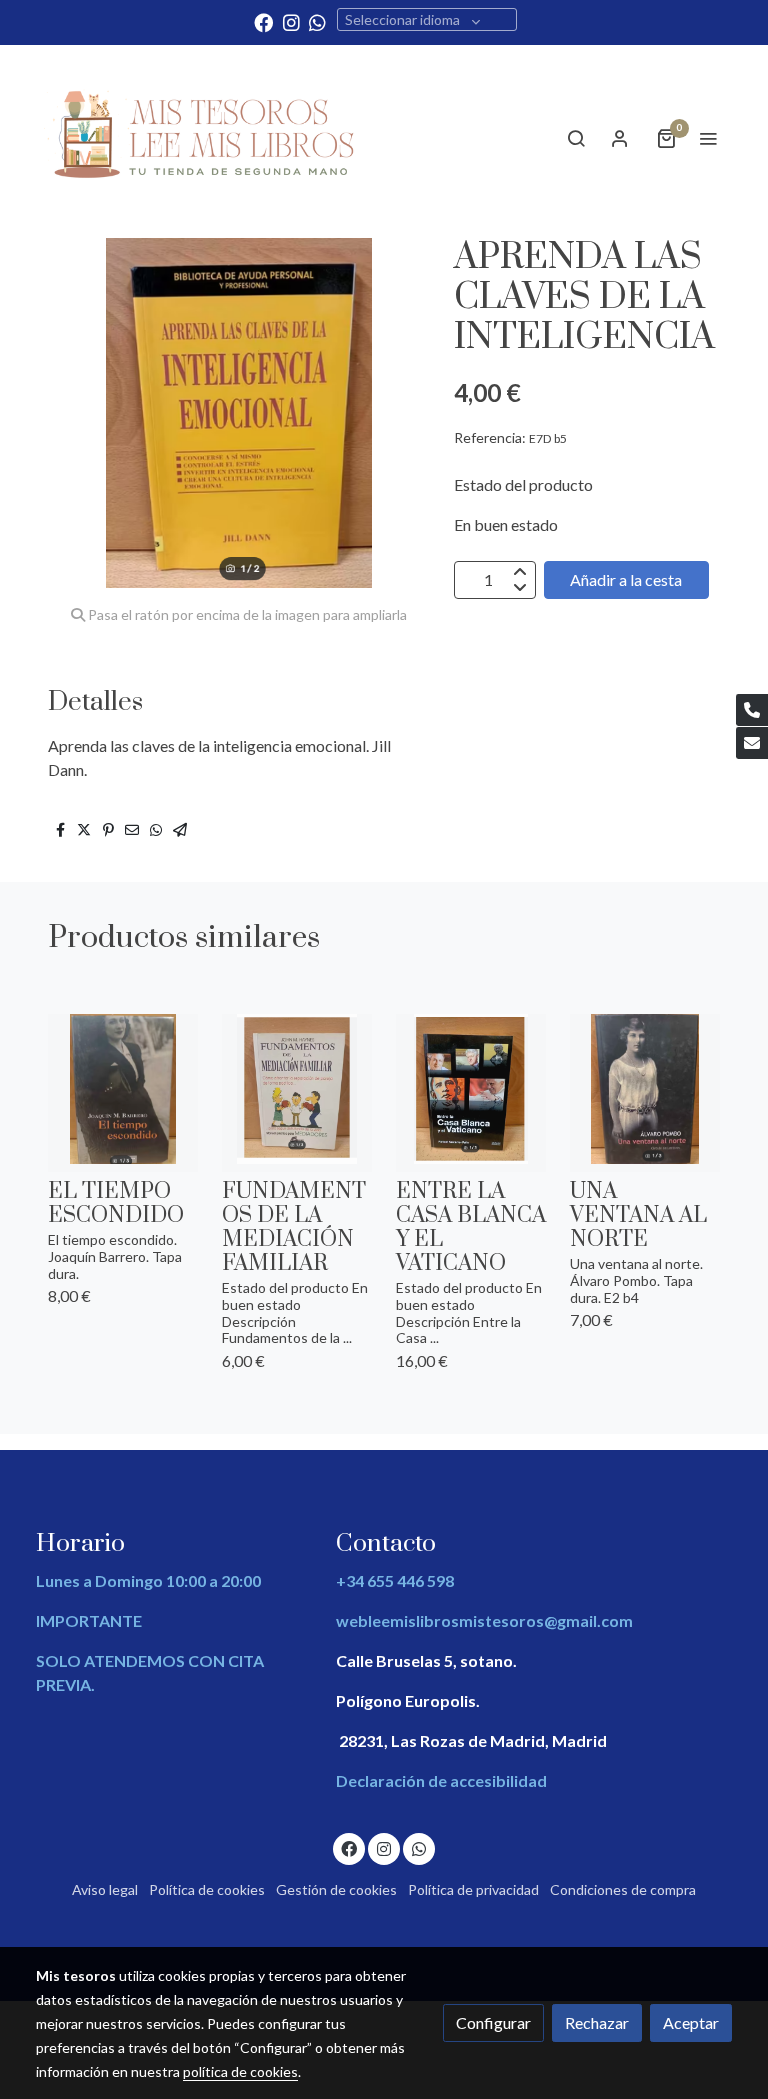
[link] (204, 138)
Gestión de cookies (336, 1889)
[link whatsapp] (317, 21)
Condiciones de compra (623, 1889)
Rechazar (597, 2022)
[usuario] (620, 138)
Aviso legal (105, 1889)
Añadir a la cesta (626, 579)
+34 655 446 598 (395, 1580)
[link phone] (752, 710)
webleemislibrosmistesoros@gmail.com (484, 1620)
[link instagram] (291, 21)
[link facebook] (263, 21)
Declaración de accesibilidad (441, 1780)
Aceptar (691, 2022)
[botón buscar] (576, 138)
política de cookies (240, 2071)
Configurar (493, 2022)
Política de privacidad (473, 1889)
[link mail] (752, 743)
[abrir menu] (708, 138)
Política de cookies (207, 1889)
